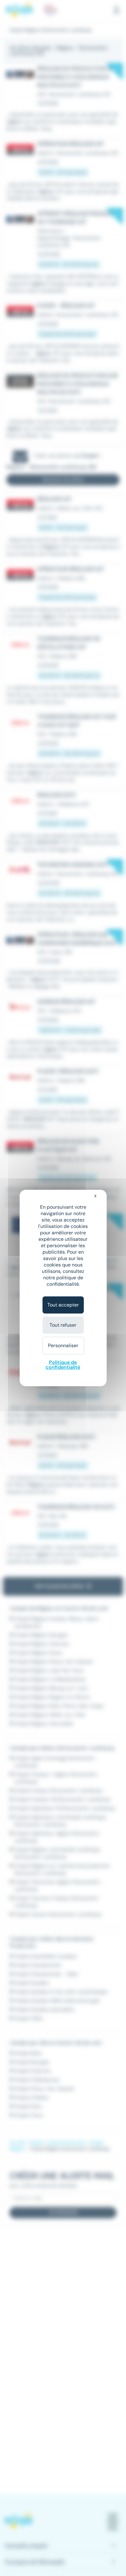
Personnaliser (63, 1345)
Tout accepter (63, 1305)
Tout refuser (63, 1325)
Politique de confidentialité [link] (63, 1365)
